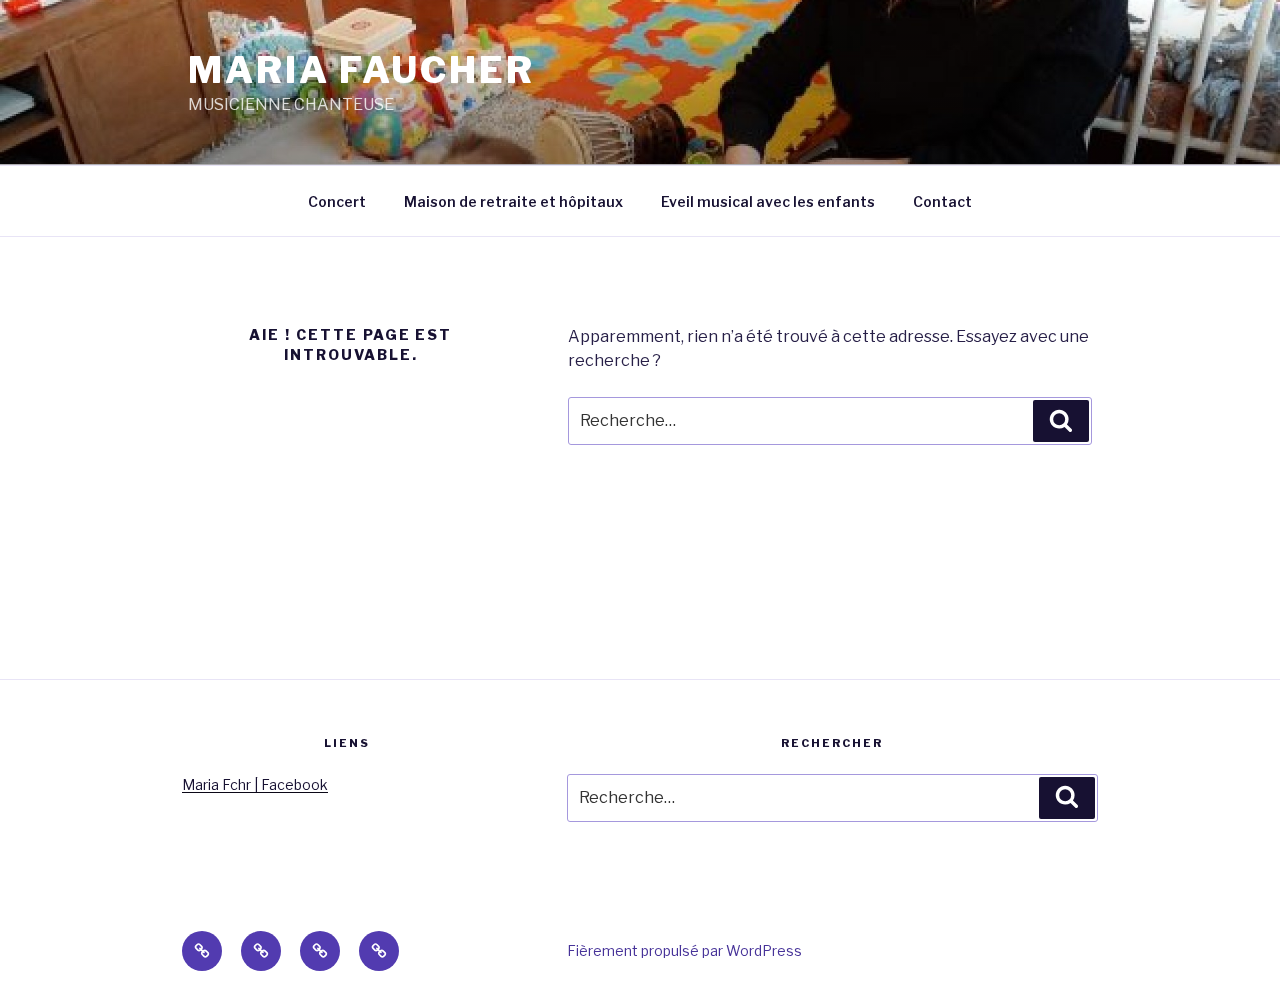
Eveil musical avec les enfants (768, 201)
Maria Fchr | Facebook (255, 784)
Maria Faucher (361, 70)
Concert (337, 201)
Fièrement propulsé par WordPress (684, 950)
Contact (942, 201)
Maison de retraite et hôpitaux (513, 201)
